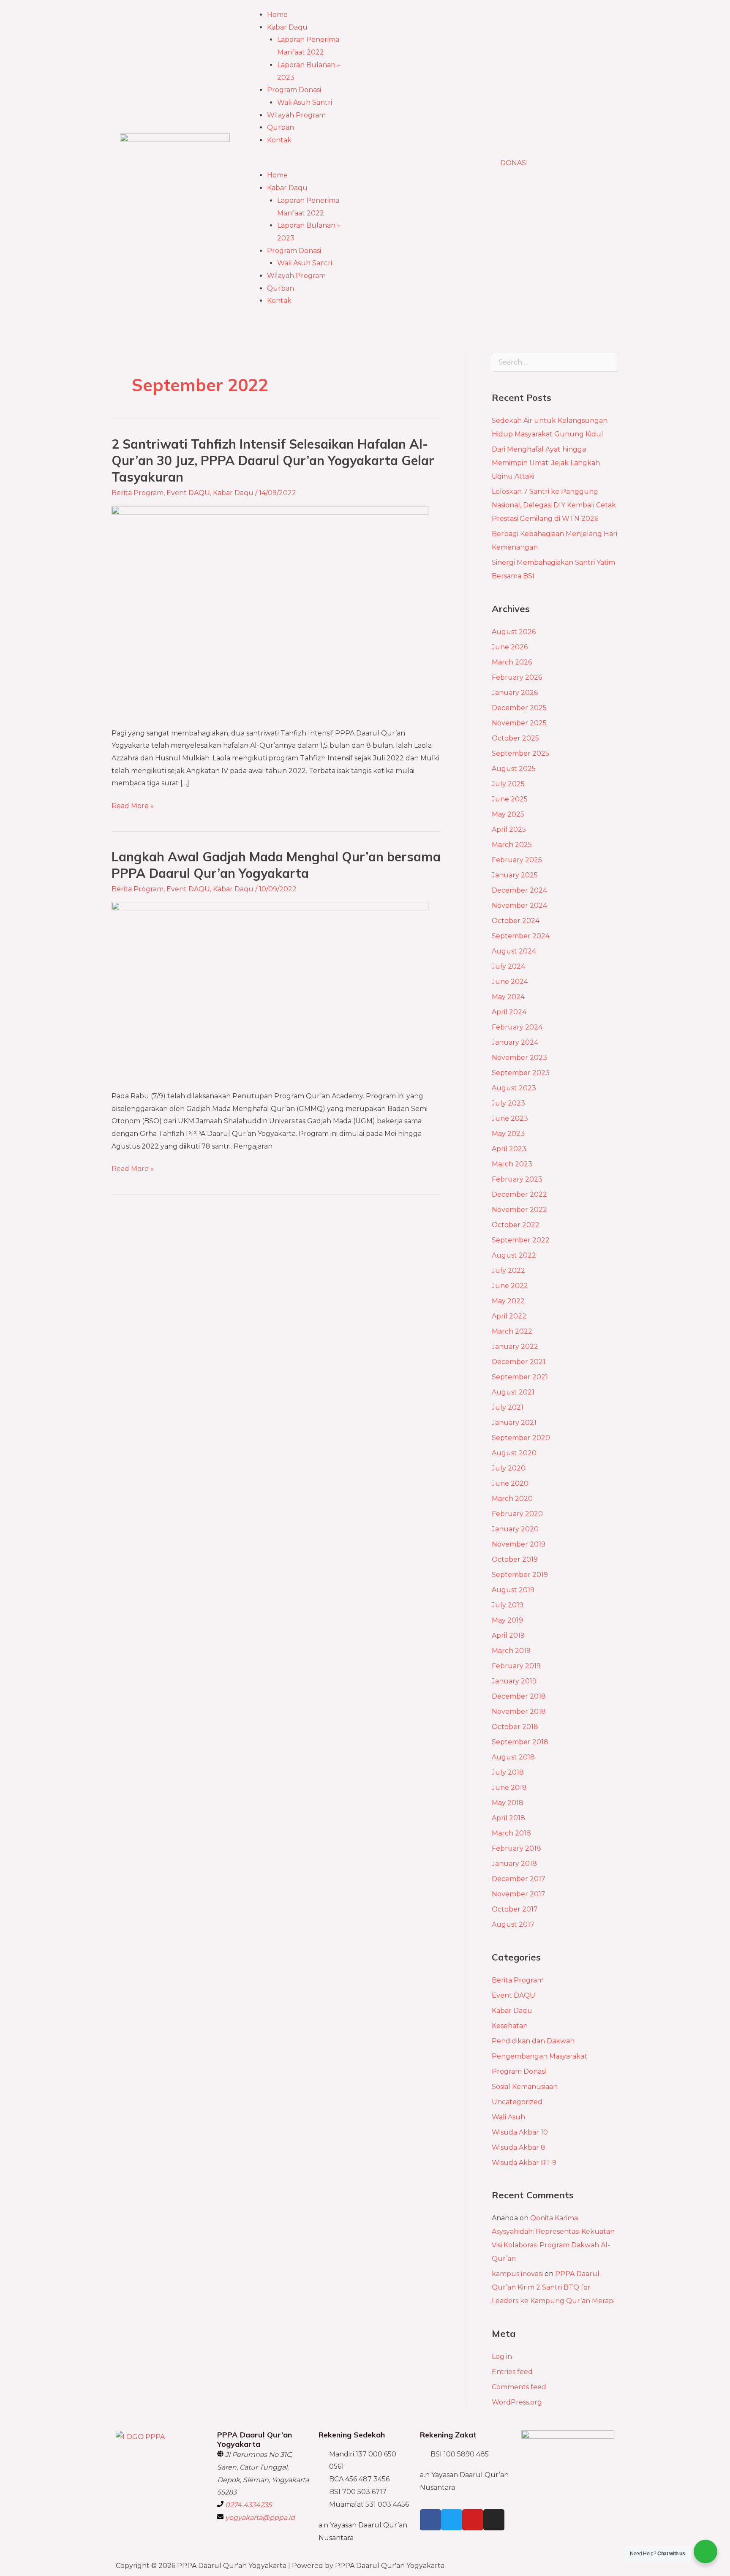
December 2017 (519, 1879)
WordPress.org (517, 2402)
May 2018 (508, 1803)
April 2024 (509, 1012)
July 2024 (508, 966)
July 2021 (508, 1407)
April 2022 (509, 1316)
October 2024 (516, 921)
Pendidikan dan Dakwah (533, 2041)
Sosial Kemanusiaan (525, 2087)
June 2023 (510, 1118)
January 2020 (515, 1529)
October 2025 (515, 738)
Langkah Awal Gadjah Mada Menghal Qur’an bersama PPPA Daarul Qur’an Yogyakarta (276, 865)
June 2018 (509, 1788)
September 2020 (521, 1438)
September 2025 (520, 753)
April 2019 (508, 1635)
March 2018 (511, 1833)
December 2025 (519, 708)
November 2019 (519, 1544)
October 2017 (515, 1909)
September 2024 (521, 936)
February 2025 (517, 860)
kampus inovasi (517, 2274)
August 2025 (514, 769)
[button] (302, 163)
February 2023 (517, 1179)
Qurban (281, 127)
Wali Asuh (508, 2117)
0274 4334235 (248, 2505)
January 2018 (514, 1864)
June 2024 (510, 982)
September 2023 (521, 1073)
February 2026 (517, 677)
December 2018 (519, 1696)
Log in (502, 2357)
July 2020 (509, 1468)
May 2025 (508, 814)
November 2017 (519, 1894)
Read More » (133, 805)
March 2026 (512, 662)
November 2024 (519, 905)
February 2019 (516, 1666)
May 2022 (508, 1301)
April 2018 (508, 1818)
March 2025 (512, 845)
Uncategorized (517, 2102)
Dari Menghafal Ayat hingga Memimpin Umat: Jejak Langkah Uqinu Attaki (546, 463)
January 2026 (515, 693)
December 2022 (519, 1194)
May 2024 (508, 997)
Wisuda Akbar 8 (519, 2147)
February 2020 (517, 1514)
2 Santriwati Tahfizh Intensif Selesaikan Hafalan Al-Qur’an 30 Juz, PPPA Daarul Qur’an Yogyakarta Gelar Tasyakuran (273, 460)
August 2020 (514, 1453)
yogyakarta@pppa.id (260, 2517)
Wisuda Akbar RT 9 (524, 2163)
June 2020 (510, 1483)
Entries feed (512, 2372)
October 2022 (516, 1225)
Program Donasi (294, 90)
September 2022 (521, 1240)
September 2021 (520, 1377)
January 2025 (515, 875)
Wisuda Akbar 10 (520, 2132)
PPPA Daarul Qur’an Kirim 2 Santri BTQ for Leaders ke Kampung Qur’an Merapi (553, 2287)
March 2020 (512, 1499)
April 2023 (509, 1149)
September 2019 (520, 1575)
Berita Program (138, 493)
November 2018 (519, 1711)
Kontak (279, 140)
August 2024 (514, 951)
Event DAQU (188, 493)
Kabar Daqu (287, 27)
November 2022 (519, 1210)
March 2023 (512, 1164)
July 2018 (508, 1772)
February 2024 (517, 1027)
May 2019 (507, 1620)
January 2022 (515, 1347)
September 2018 (520, 1742)
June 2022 (510, 1286)
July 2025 (508, 784)
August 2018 (513, 1757)
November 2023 (519, 1058)
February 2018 (516, 1848)
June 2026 (510, 647)
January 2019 (514, 1681)
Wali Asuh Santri (305, 102)
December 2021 (519, 1362)
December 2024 (519, 890)
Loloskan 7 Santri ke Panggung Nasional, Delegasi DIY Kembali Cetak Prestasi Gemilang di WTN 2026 (554, 505)
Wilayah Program (296, 115)
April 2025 (509, 829)
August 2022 (514, 1255)
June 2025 (510, 799)
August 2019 (513, 1590)
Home (277, 15)
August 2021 (513, 1392)
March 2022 (512, 1331)
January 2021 (514, 1423)
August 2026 (514, 632)
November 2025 (519, 723)
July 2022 (508, 1270)
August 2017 (513, 1924)
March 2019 (511, 1651)
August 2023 (514, 1088)
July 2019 (508, 1605)
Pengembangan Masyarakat (539, 2056)
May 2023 (508, 1134)
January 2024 (515, 1042)
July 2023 (508, 1103)
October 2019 (515, 1559)
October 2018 (515, 1727)
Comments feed (519, 2387)
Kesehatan (510, 2026)
